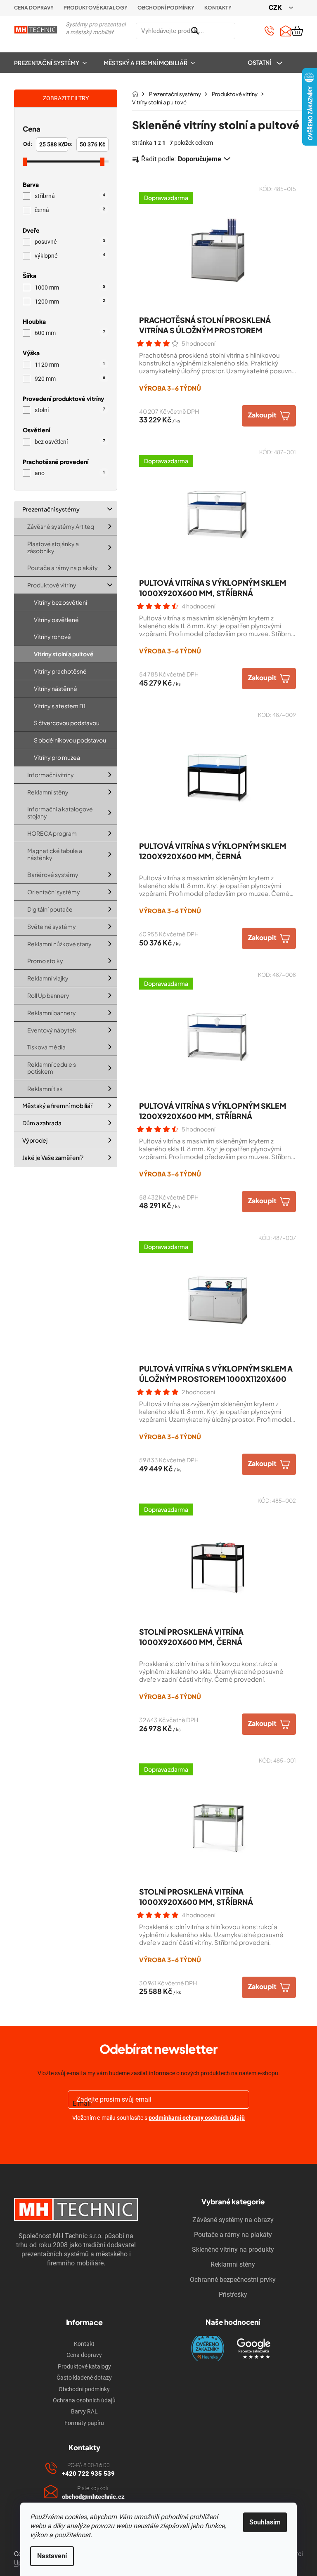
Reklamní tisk (45, 1088)
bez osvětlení (70, 442)
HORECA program (52, 833)
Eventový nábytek (52, 1030)
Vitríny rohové (52, 636)
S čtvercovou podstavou (67, 723)
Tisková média (46, 1047)
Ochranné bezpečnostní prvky (233, 2280)
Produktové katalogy (96, 8)
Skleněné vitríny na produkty (233, 2250)
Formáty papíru (84, 2423)
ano (70, 474)
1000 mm (70, 288)
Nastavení (52, 2556)
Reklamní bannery (52, 1012)
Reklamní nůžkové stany (59, 943)
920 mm (70, 379)
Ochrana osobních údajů (84, 2400)
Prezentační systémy (51, 509)
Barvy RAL (84, 2411)
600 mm (70, 333)
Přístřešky (233, 2294)
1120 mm (70, 365)
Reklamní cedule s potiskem (52, 1068)
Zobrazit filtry (66, 98)
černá (70, 210)
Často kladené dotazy (84, 2378)
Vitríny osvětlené (56, 619)
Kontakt (84, 2344)
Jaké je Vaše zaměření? (53, 1157)
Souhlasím (265, 2522)
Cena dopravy (34, 8)
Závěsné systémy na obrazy (233, 2220)
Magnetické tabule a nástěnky (55, 854)
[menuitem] (54, 63)
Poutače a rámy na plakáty (63, 568)
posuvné (70, 242)
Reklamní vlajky (48, 978)
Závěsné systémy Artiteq (61, 526)
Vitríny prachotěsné (60, 671)
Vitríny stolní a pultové (64, 654)
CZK (276, 7)
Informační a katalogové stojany (60, 812)
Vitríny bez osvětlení (60, 602)
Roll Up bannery (48, 995)
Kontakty (218, 8)
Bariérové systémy (53, 874)
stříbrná (70, 196)
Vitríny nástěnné (56, 688)
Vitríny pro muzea (57, 757)
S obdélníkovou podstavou (70, 740)
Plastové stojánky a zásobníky (53, 547)
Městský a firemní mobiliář (57, 1105)
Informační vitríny (51, 774)
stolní (70, 410)
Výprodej (35, 1140)
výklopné (70, 256)
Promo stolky (45, 961)
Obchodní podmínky (166, 8)
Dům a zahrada (42, 1123)
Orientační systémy (54, 892)
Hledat (245, 31)
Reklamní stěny (48, 792)
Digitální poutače (50, 909)
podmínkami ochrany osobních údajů (197, 2118)
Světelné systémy (52, 926)
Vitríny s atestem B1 (60, 705)
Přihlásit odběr (159, 2137)
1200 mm (70, 302)
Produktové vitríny (52, 585)
